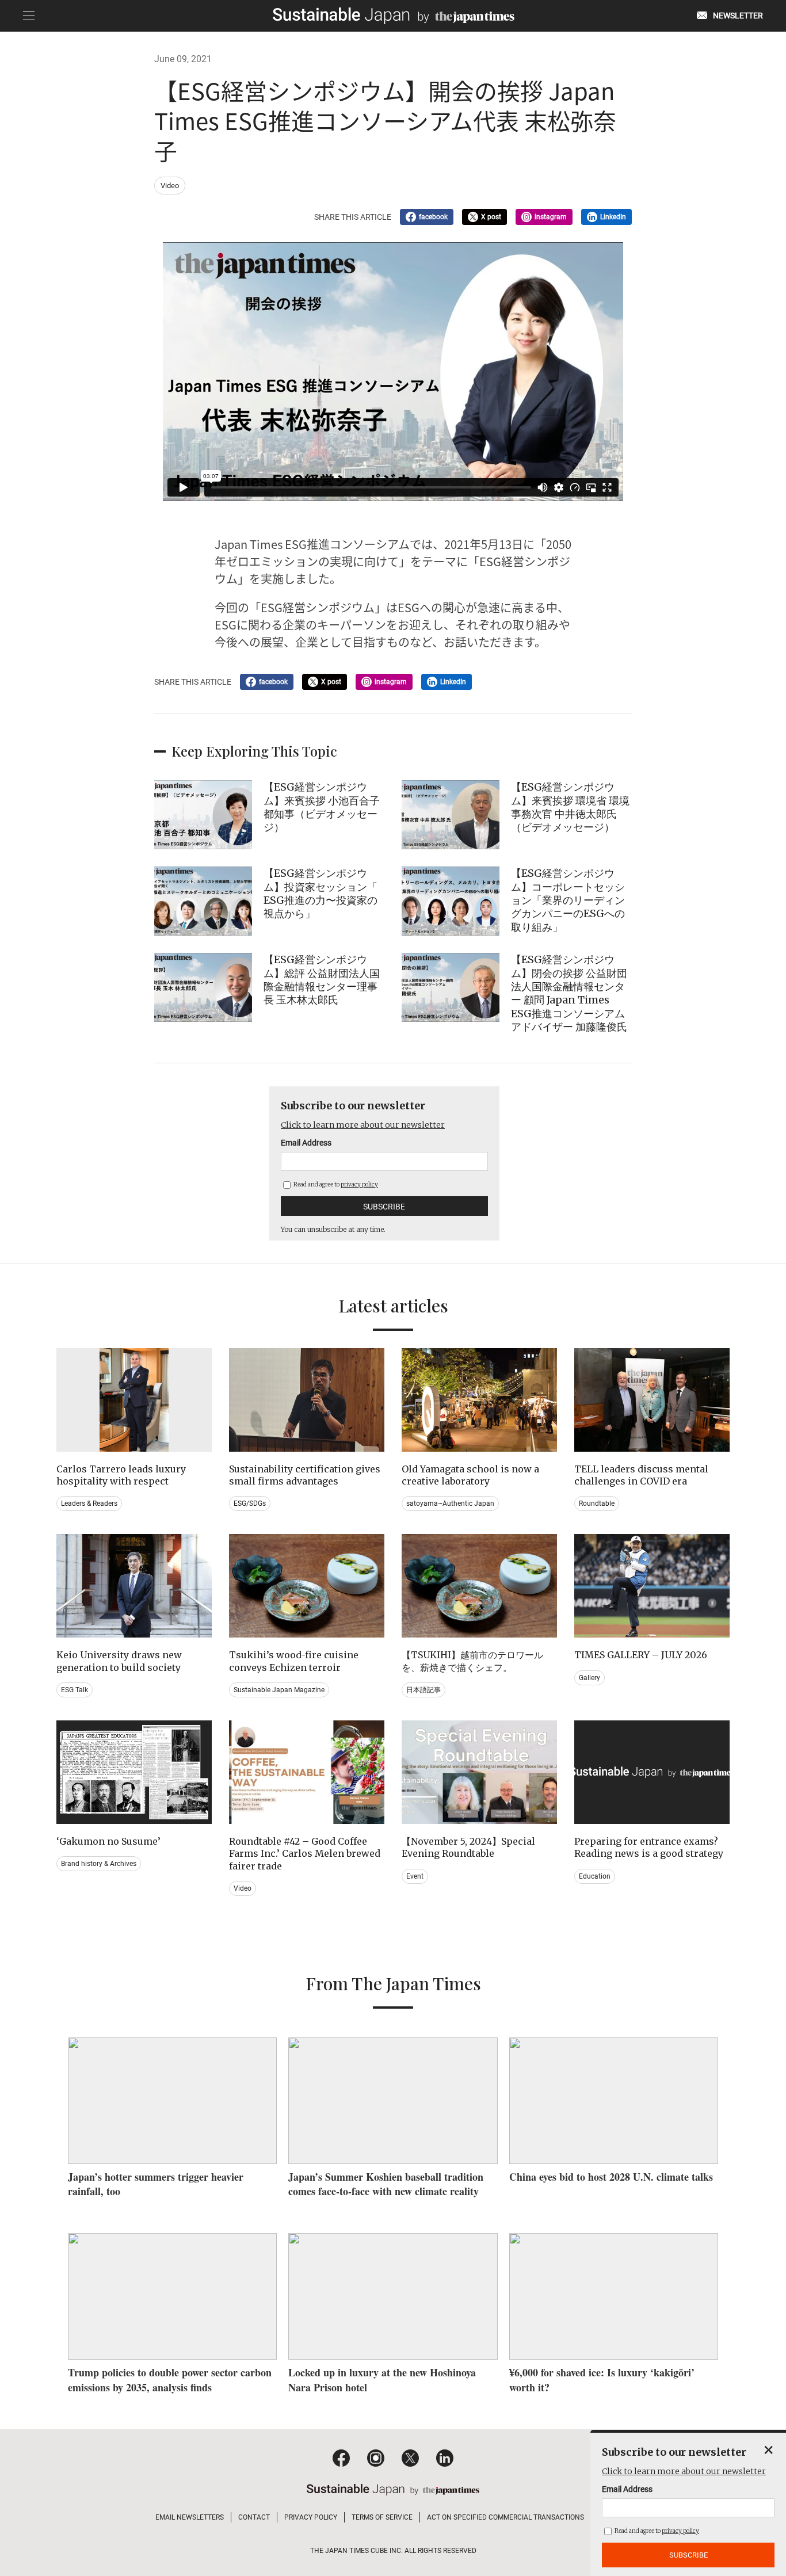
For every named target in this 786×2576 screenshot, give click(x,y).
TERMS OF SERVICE (382, 2517)
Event (415, 1876)
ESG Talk (75, 1690)
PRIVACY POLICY (311, 2517)
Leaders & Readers (89, 1503)
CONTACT (254, 2517)
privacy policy (359, 1184)
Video (170, 186)
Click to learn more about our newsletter (363, 1125)
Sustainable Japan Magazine (279, 1690)
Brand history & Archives (99, 1864)
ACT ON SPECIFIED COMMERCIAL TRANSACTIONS (505, 2517)
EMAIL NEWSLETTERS (190, 2517)
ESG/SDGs (250, 1503)
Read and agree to (335, 1184)
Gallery (589, 1678)
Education (595, 1876)
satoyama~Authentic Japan (450, 1503)
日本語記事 (423, 1690)
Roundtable (597, 1503)
